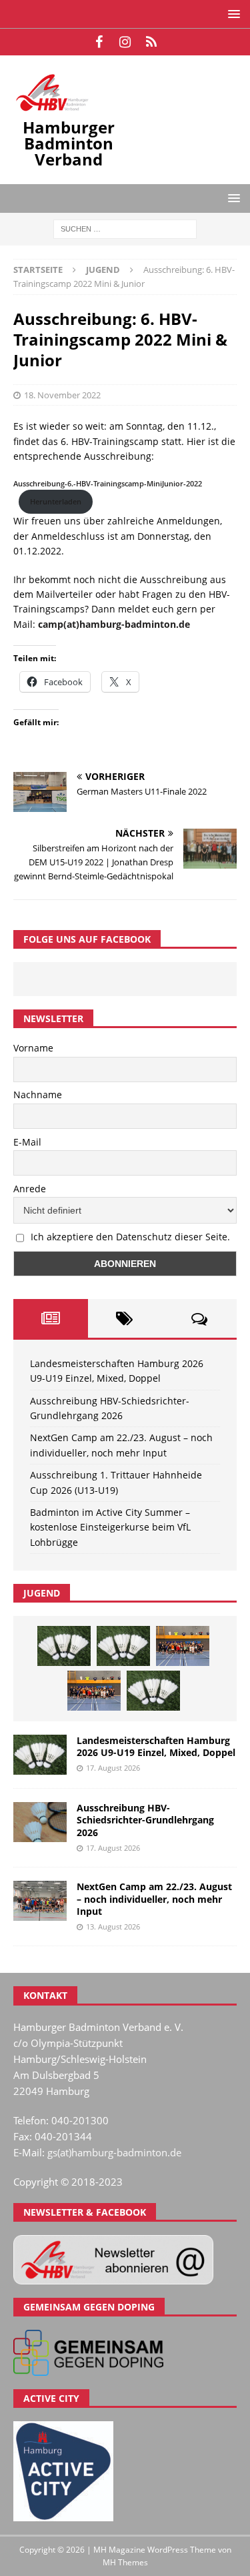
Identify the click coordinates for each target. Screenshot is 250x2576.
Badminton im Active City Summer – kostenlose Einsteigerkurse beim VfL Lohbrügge (110, 1527)
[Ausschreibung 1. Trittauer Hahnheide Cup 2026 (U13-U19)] (123, 1646)
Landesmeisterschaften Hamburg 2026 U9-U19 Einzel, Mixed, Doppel (156, 1746)
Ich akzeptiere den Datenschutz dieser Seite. (130, 1237)
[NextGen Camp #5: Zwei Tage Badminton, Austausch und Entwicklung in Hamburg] (183, 1646)
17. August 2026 (113, 1768)
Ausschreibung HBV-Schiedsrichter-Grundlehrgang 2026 (145, 1820)
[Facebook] (99, 42)
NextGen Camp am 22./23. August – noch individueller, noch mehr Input (154, 1898)
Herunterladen (56, 501)
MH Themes (125, 2562)
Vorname (33, 1048)
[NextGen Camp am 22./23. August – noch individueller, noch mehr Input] (40, 1901)
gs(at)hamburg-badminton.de (114, 2152)
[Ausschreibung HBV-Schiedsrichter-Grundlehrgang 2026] (40, 1822)
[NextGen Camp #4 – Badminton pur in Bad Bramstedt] (94, 1691)
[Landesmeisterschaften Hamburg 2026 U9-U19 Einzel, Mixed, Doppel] (64, 1646)
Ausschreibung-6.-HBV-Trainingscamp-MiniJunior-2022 (108, 483)
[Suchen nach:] (125, 229)
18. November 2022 (62, 395)
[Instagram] (125, 42)
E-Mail (27, 1142)
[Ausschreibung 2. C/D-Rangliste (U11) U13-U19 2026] (153, 1691)
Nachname (38, 1095)
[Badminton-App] (151, 42)
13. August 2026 (113, 1926)
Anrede (30, 1189)
